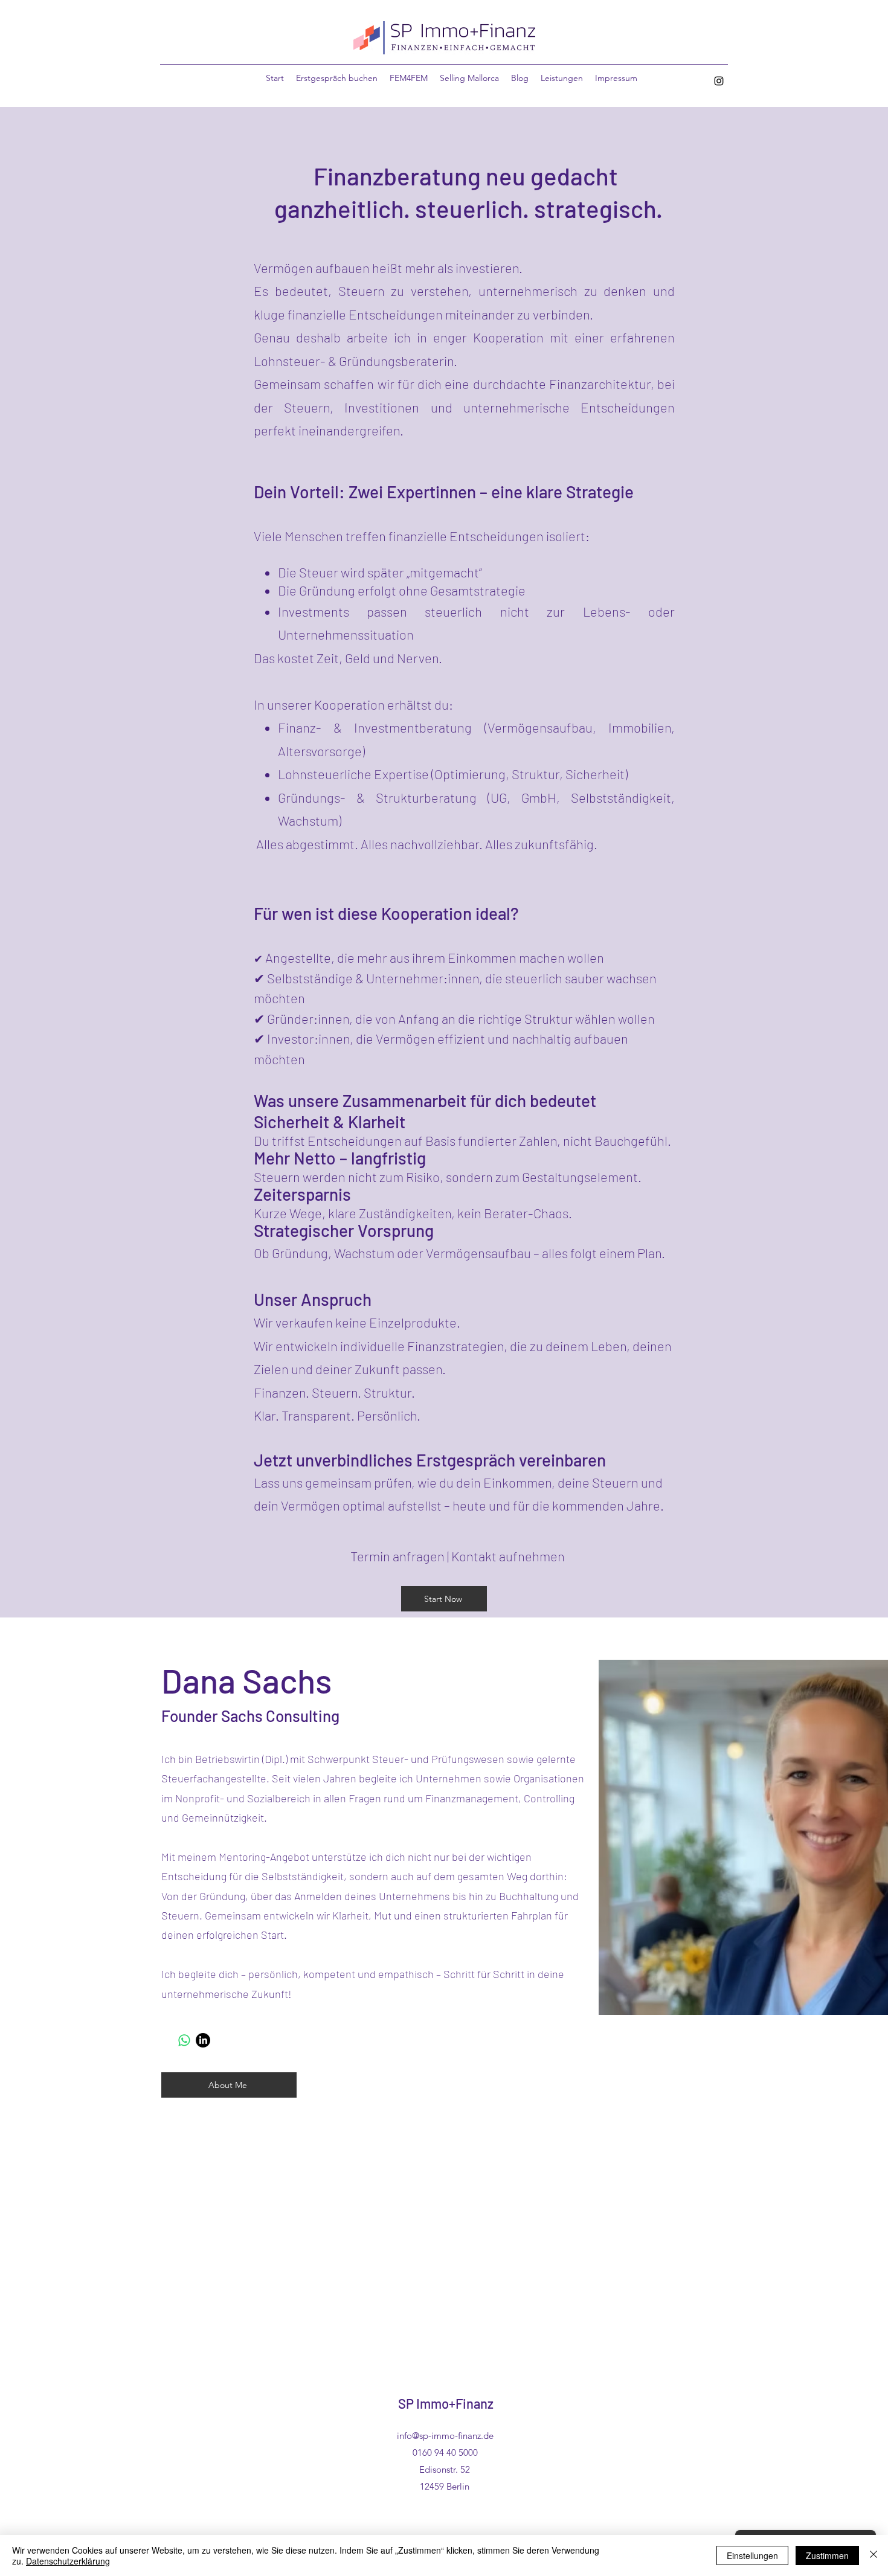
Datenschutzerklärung (68, 2561)
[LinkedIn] (203, 2040)
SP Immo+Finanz (446, 2403)
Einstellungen (752, 2555)
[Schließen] (874, 2555)
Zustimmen (827, 2555)
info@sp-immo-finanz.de (445, 2436)
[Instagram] (719, 81)
